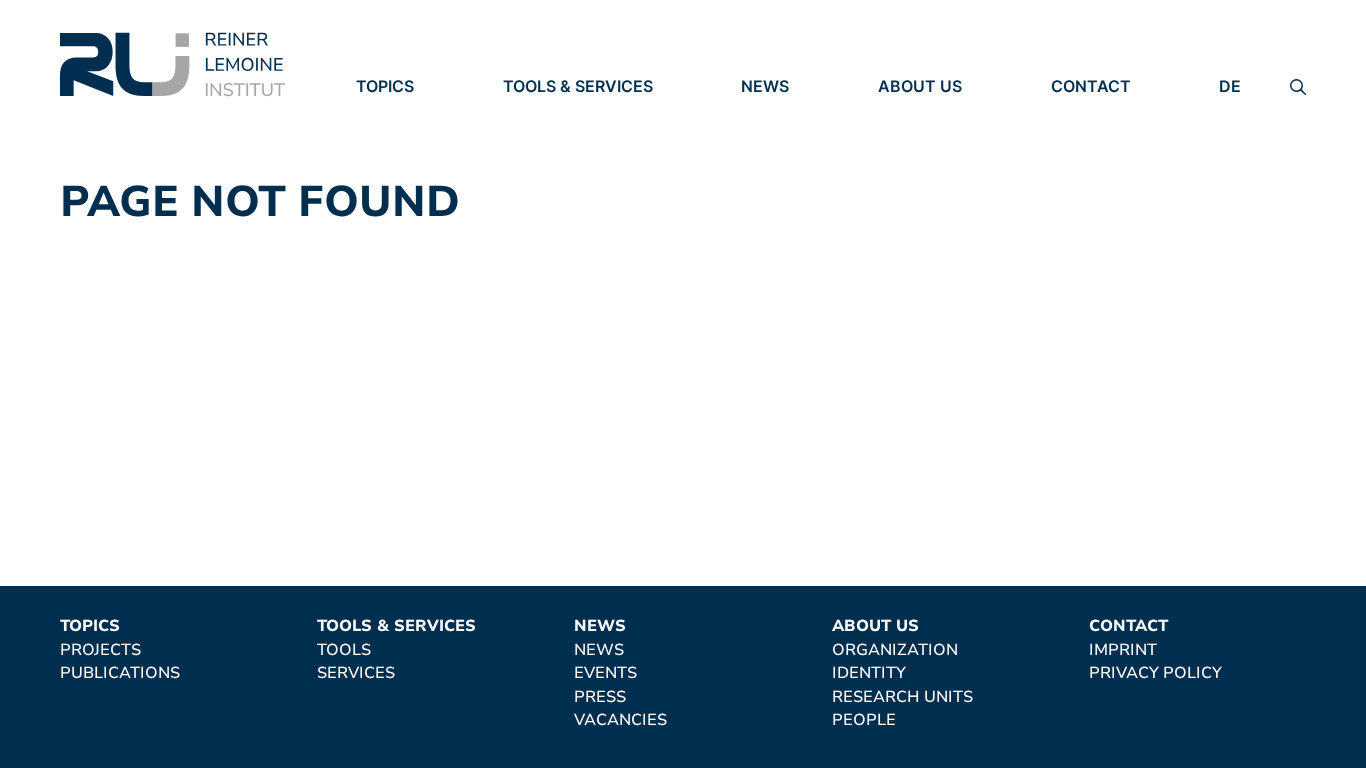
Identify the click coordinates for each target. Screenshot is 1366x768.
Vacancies (787, 198)
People (910, 198)
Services (542, 143)
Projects (396, 115)
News (765, 86)
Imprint (1085, 115)
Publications (416, 143)
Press (767, 170)
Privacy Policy (1117, 143)
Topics (385, 86)
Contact (1091, 86)
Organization (941, 115)
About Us (920, 86)
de (1230, 86)
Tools (530, 115)
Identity (915, 143)
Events (772, 143)
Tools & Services (578, 86)
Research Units (948, 170)
